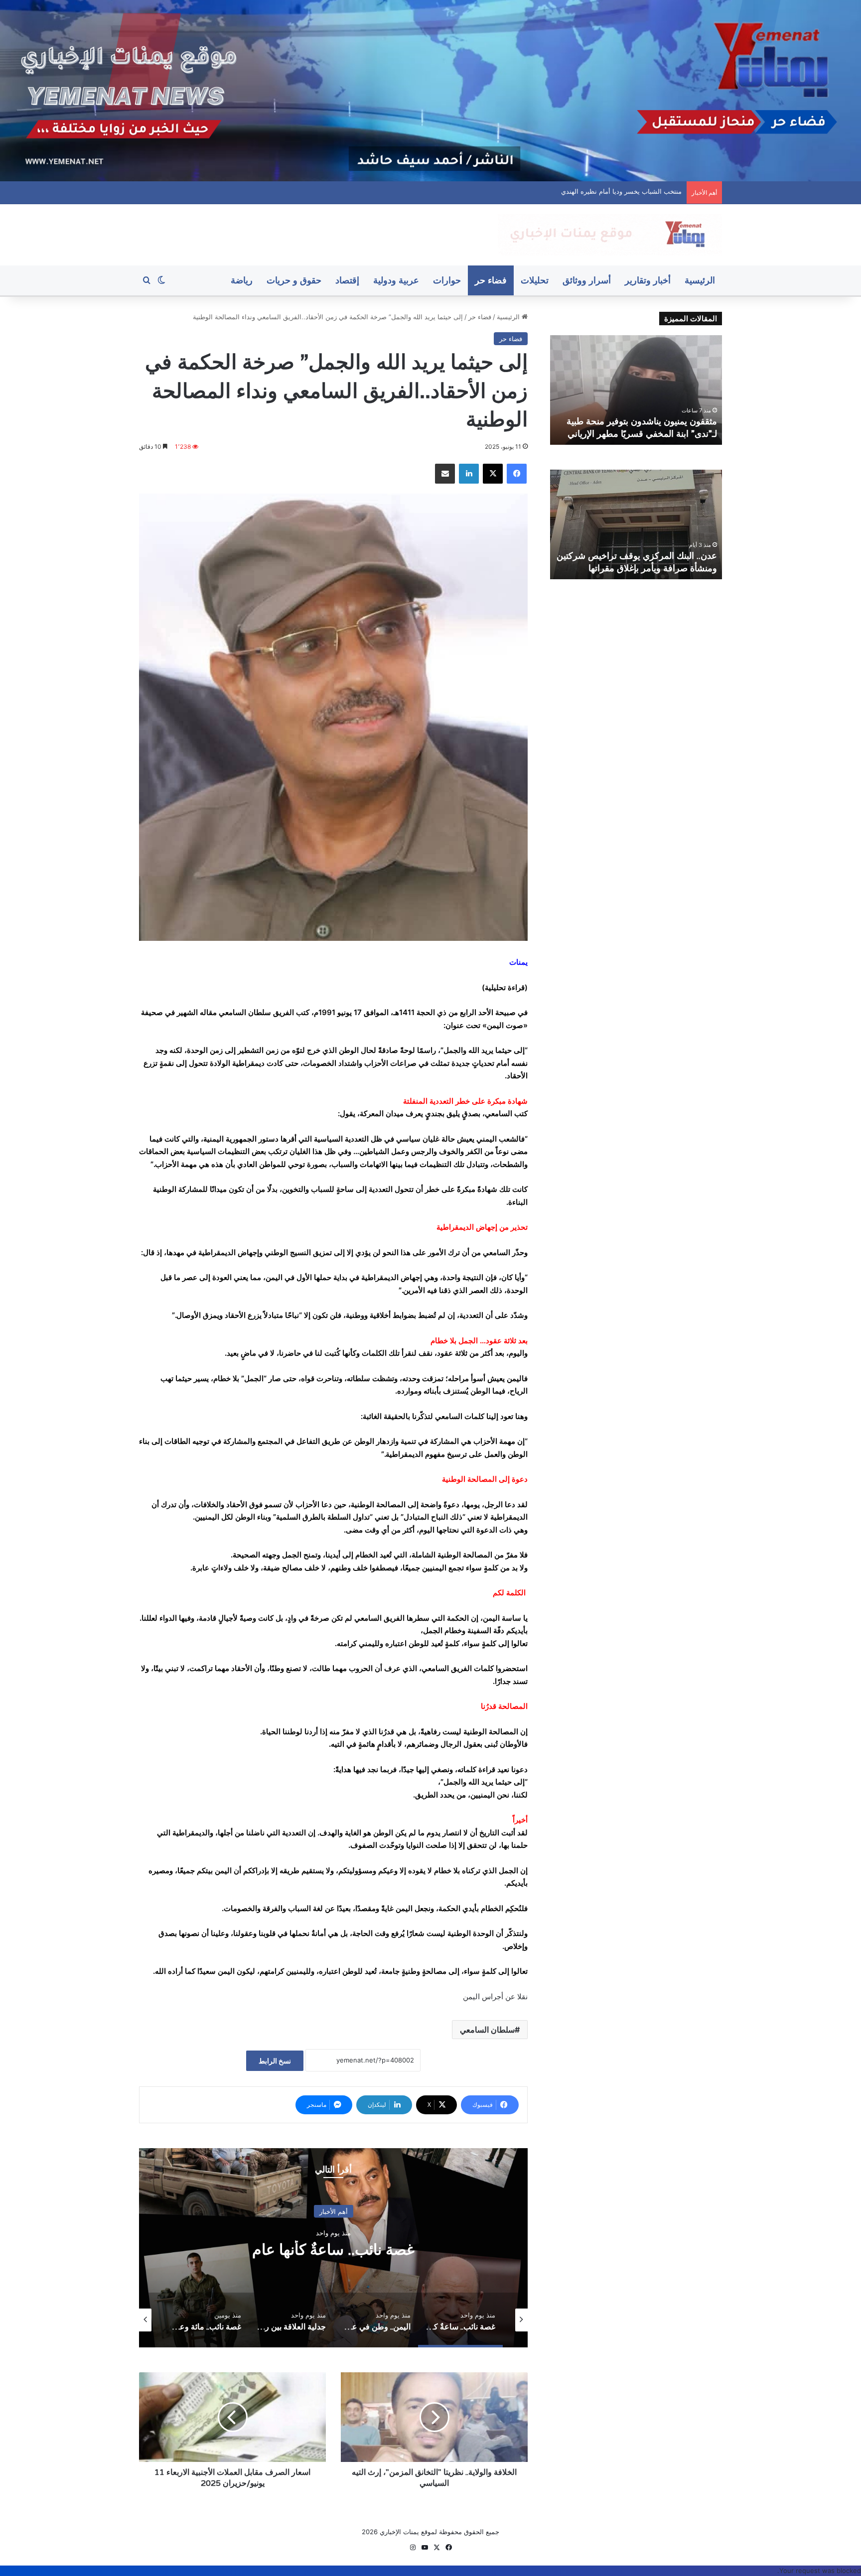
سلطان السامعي (487, 2030)
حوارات (447, 280)
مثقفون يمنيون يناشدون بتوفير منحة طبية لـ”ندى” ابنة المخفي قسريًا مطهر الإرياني (568, 191)
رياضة (242, 280)
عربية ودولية (396, 280)
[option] (333, 2248)
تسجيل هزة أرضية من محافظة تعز (652, 434)
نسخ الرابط (275, 2061)
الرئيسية (700, 280)
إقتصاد (347, 280)
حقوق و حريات (294, 280)
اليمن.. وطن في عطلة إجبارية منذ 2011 (334, 2249)
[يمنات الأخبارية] (610, 235)
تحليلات (535, 280)
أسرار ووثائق (587, 280)
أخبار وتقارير (648, 280)
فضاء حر (491, 280)
